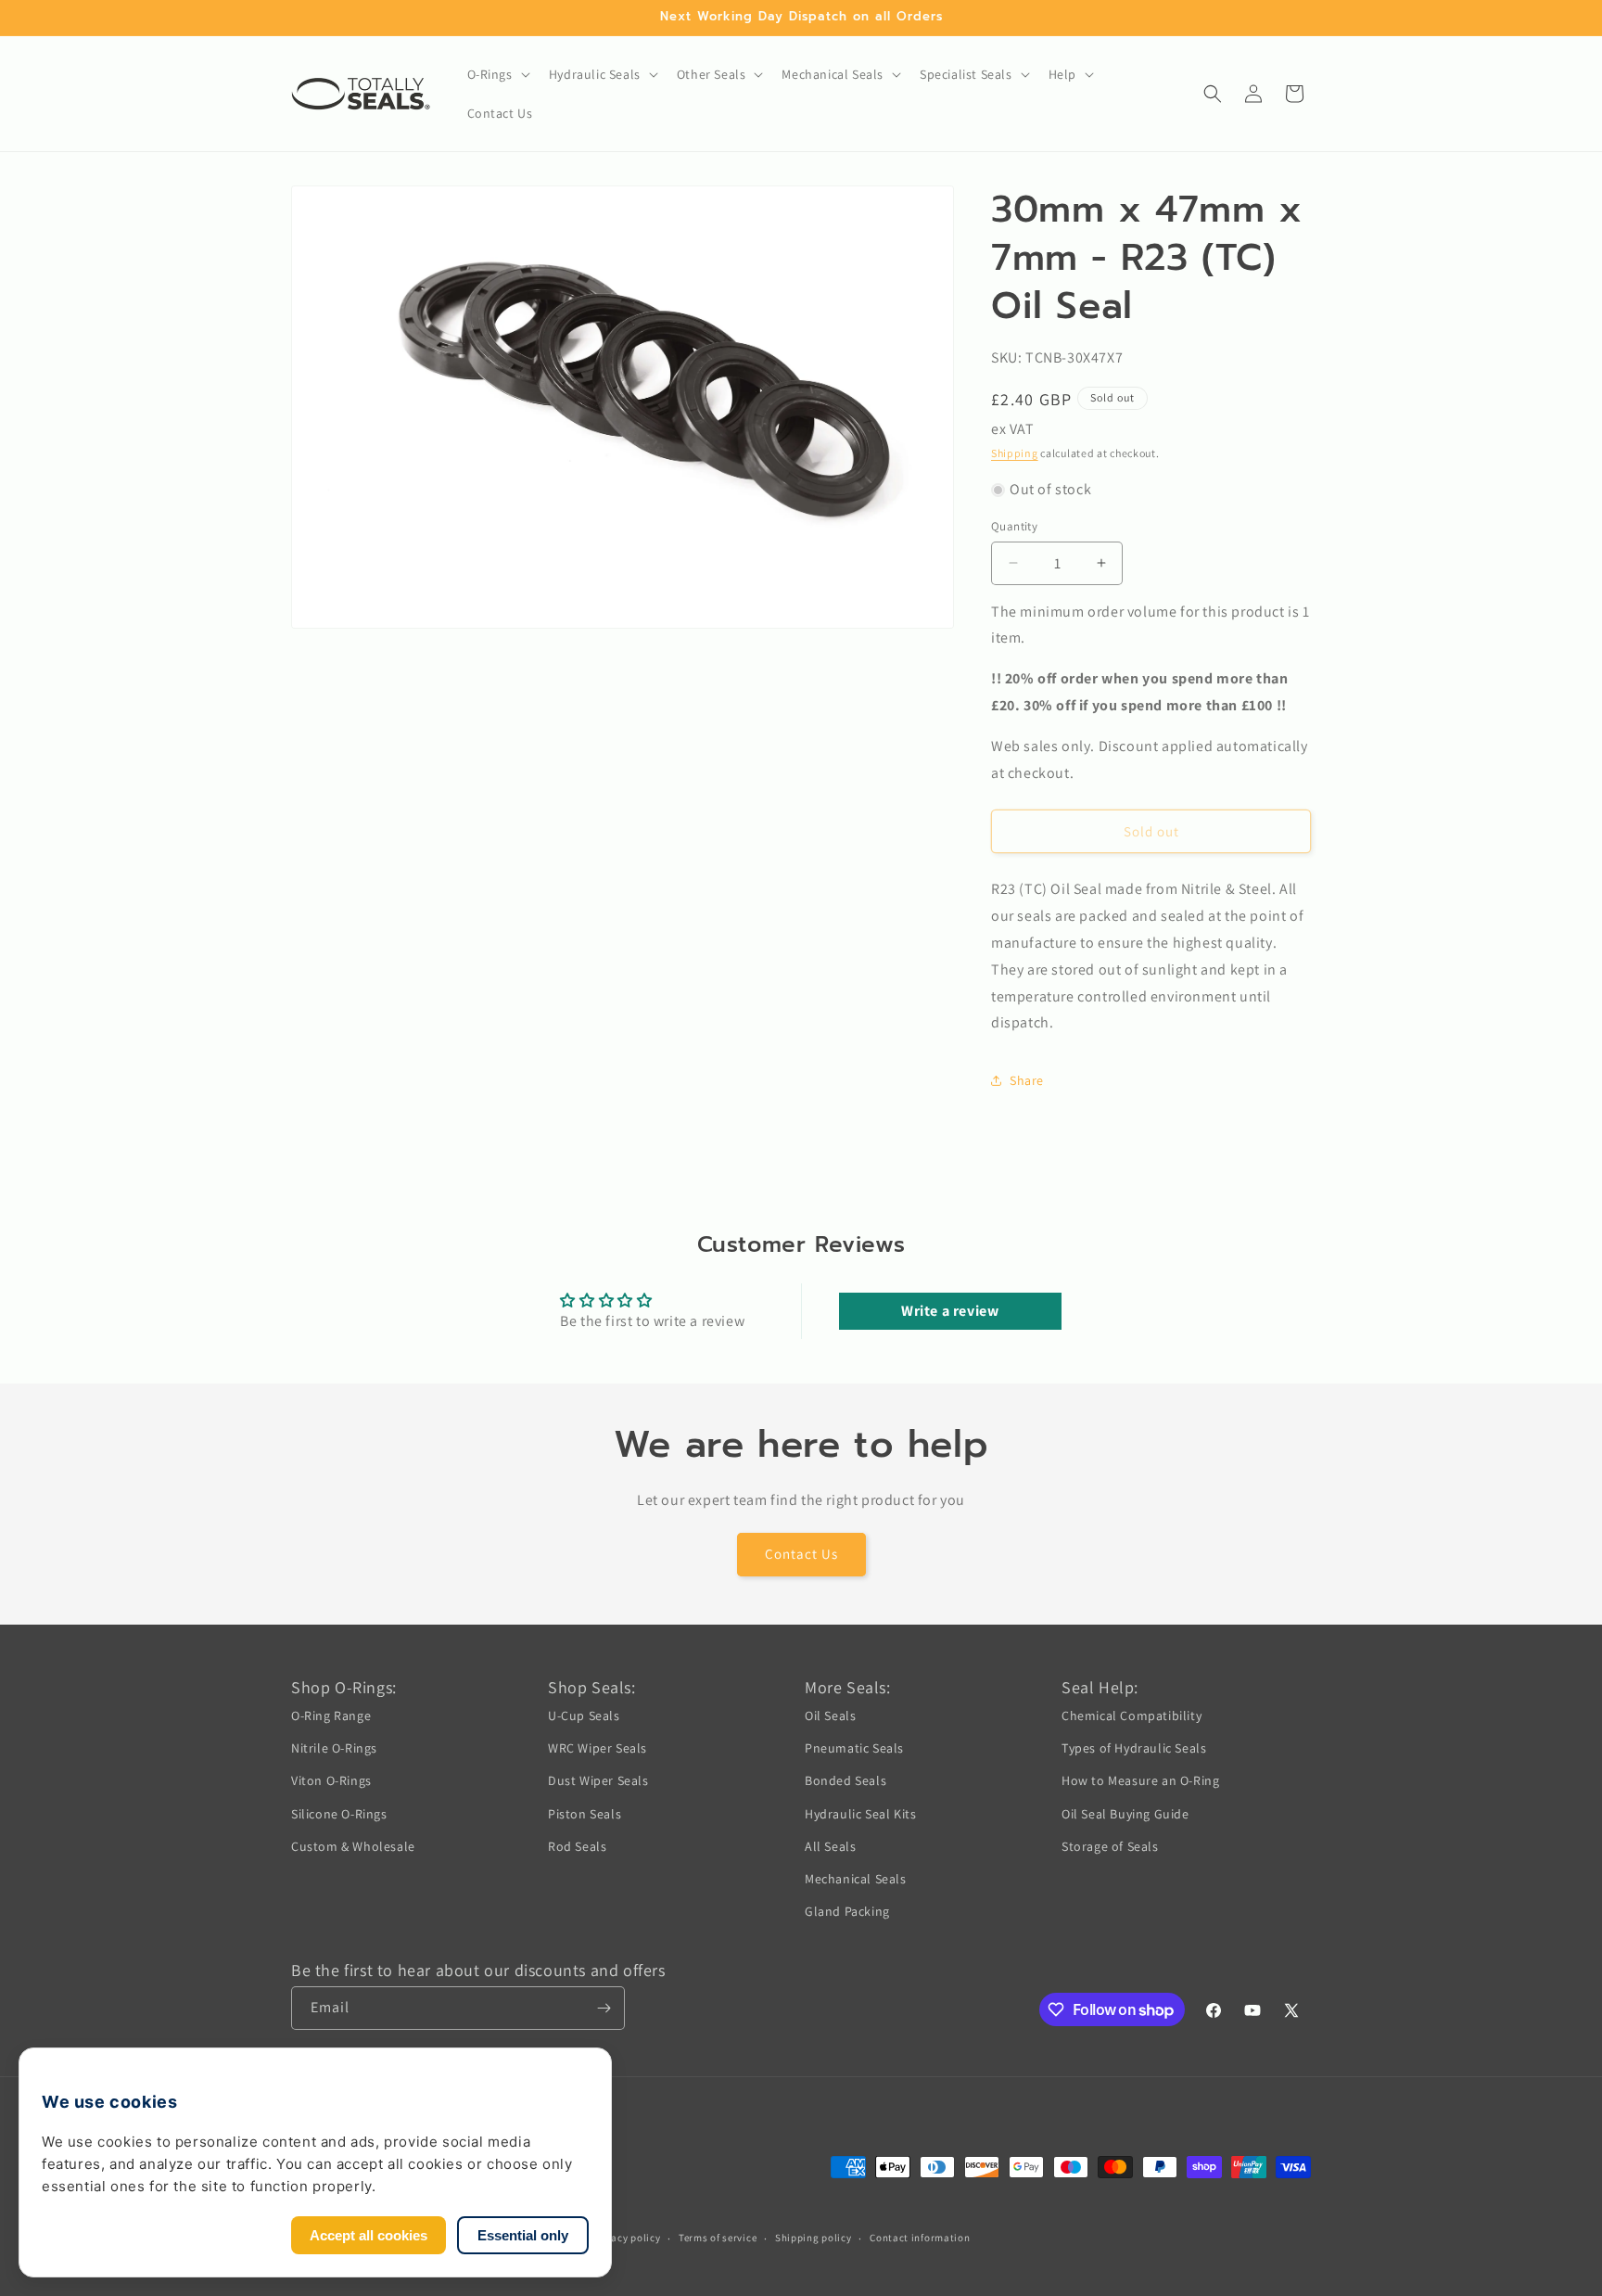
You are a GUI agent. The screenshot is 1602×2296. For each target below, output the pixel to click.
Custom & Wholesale (353, 1846)
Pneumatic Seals (854, 1748)
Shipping (1015, 453)
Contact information (920, 2238)
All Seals (830, 1846)
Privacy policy (627, 2238)
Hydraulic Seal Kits (860, 1814)
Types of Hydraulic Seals (1134, 1748)
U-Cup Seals (584, 1716)
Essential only (523, 2235)
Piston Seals (585, 1814)
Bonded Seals (845, 1780)
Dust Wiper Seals (598, 1780)
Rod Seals (577, 1846)
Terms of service (718, 2238)
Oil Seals (830, 1716)
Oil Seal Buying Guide (1125, 1814)
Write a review (950, 1311)
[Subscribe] (604, 2008)
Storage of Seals (1110, 1846)
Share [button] (1027, 1080)
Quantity (1014, 526)
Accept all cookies (369, 2235)
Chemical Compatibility (1132, 1716)
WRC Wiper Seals (598, 1748)
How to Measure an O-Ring (1140, 1780)
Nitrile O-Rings (334, 1748)
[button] (497, 74)
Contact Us (801, 1554)
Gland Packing (847, 1911)
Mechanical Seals (856, 1879)
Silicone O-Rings (339, 1814)
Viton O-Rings (331, 1780)
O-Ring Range (331, 1716)
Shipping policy (814, 2238)
